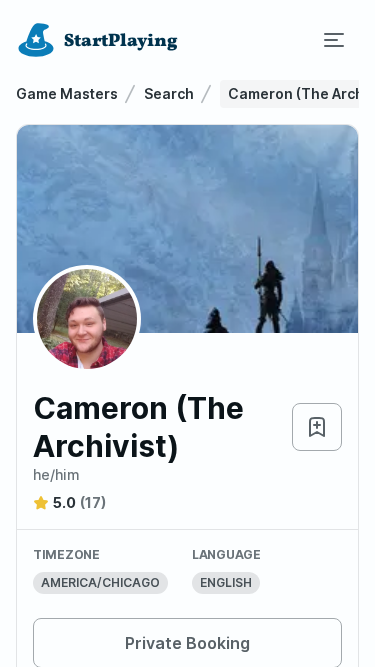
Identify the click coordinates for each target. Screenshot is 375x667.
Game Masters (67, 93)
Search (169, 93)
